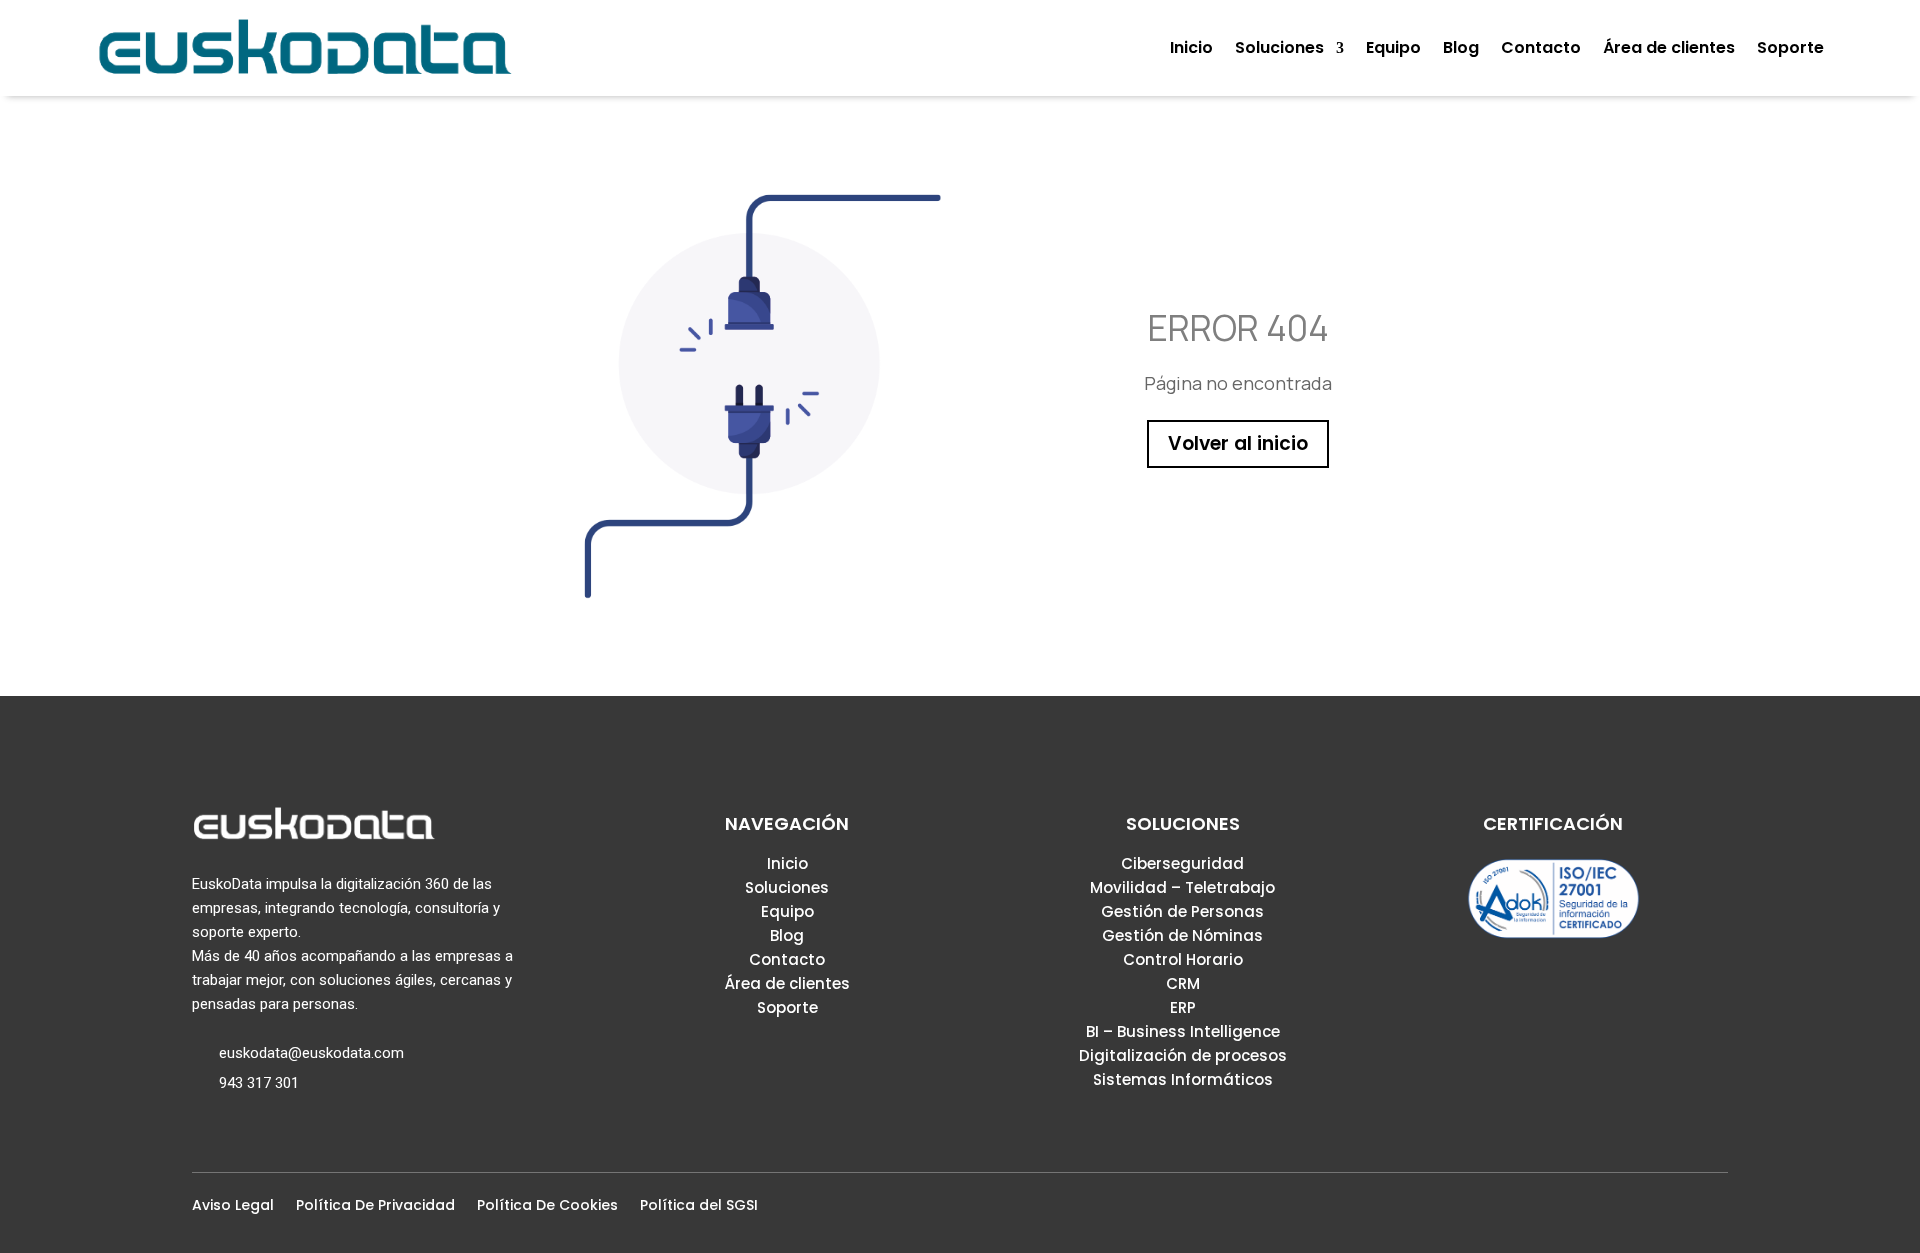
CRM (1183, 983)
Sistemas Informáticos (1183, 1079)
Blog (787, 935)
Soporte (787, 1007)
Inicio (787, 863)
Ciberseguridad (1182, 863)
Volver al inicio (1238, 443)
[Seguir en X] (1652, 1211)
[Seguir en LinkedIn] (1684, 1211)
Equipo (787, 911)
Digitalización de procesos (1183, 1055)
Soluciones (787, 887)
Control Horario (1183, 959)
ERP (1183, 1007)
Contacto (787, 959)
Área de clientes (787, 983)
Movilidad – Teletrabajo (1182, 887)
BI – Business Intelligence (1183, 1031)
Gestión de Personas (1182, 911)
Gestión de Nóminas (1182, 935)
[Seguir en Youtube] (1716, 1211)
